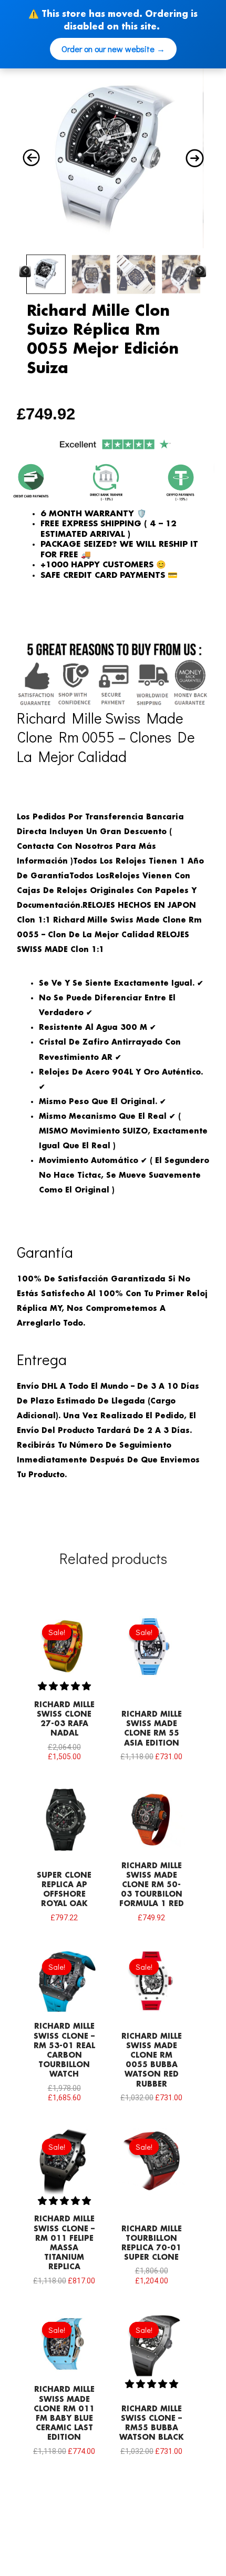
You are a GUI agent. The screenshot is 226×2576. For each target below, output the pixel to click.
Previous (25, 272)
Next (200, 272)
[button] (64, 1686)
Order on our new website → (113, 49)
